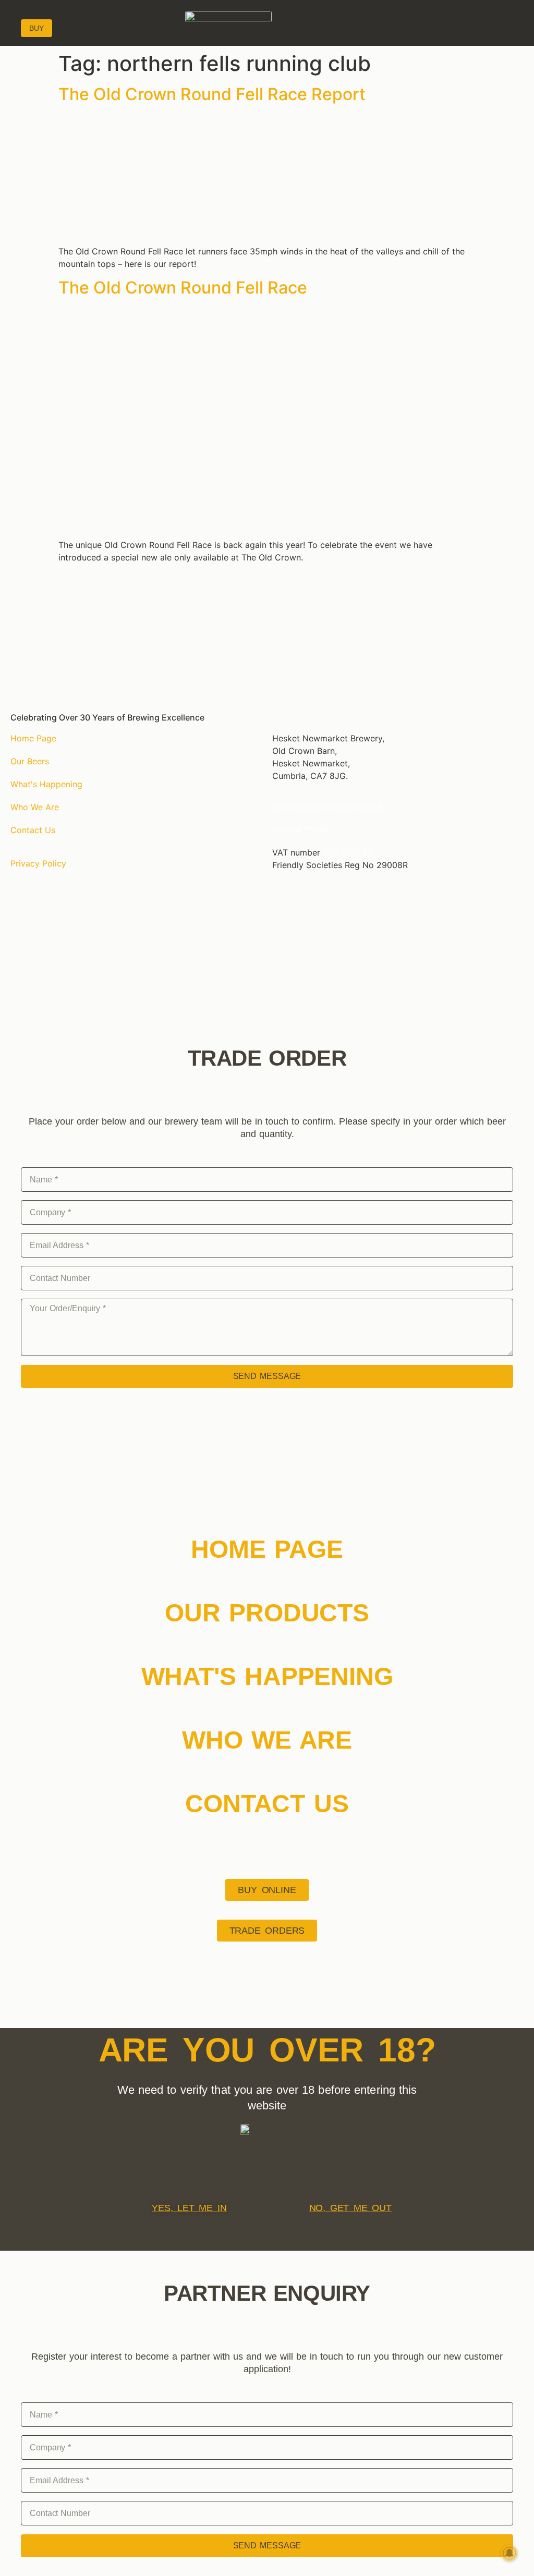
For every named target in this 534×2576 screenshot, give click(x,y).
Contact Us (33, 830)
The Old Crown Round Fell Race (183, 288)
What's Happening (46, 784)
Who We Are (35, 807)
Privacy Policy (38, 863)
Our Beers (30, 761)
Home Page (33, 738)
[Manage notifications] (509, 2553)
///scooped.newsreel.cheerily (329, 807)
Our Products (267, 1613)
